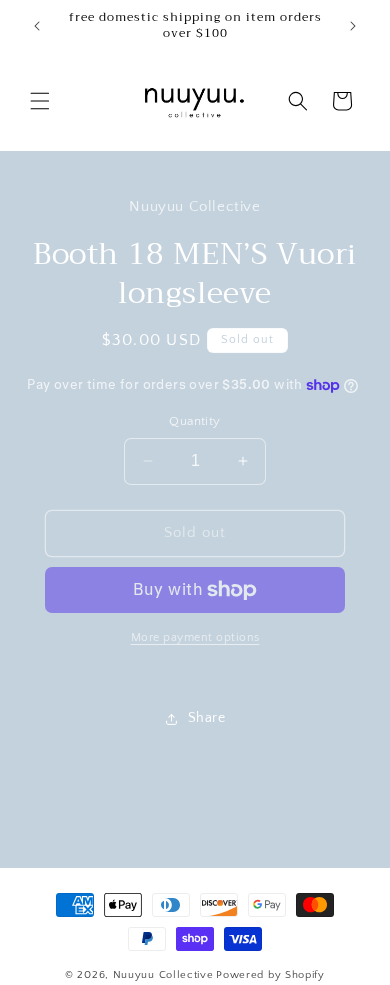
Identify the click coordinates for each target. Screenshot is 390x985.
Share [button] (207, 718)
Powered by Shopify (270, 975)
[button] (40, 101)
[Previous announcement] (37, 26)
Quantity (194, 421)
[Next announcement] (353, 26)
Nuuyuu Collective (163, 975)
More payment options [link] (195, 637)
